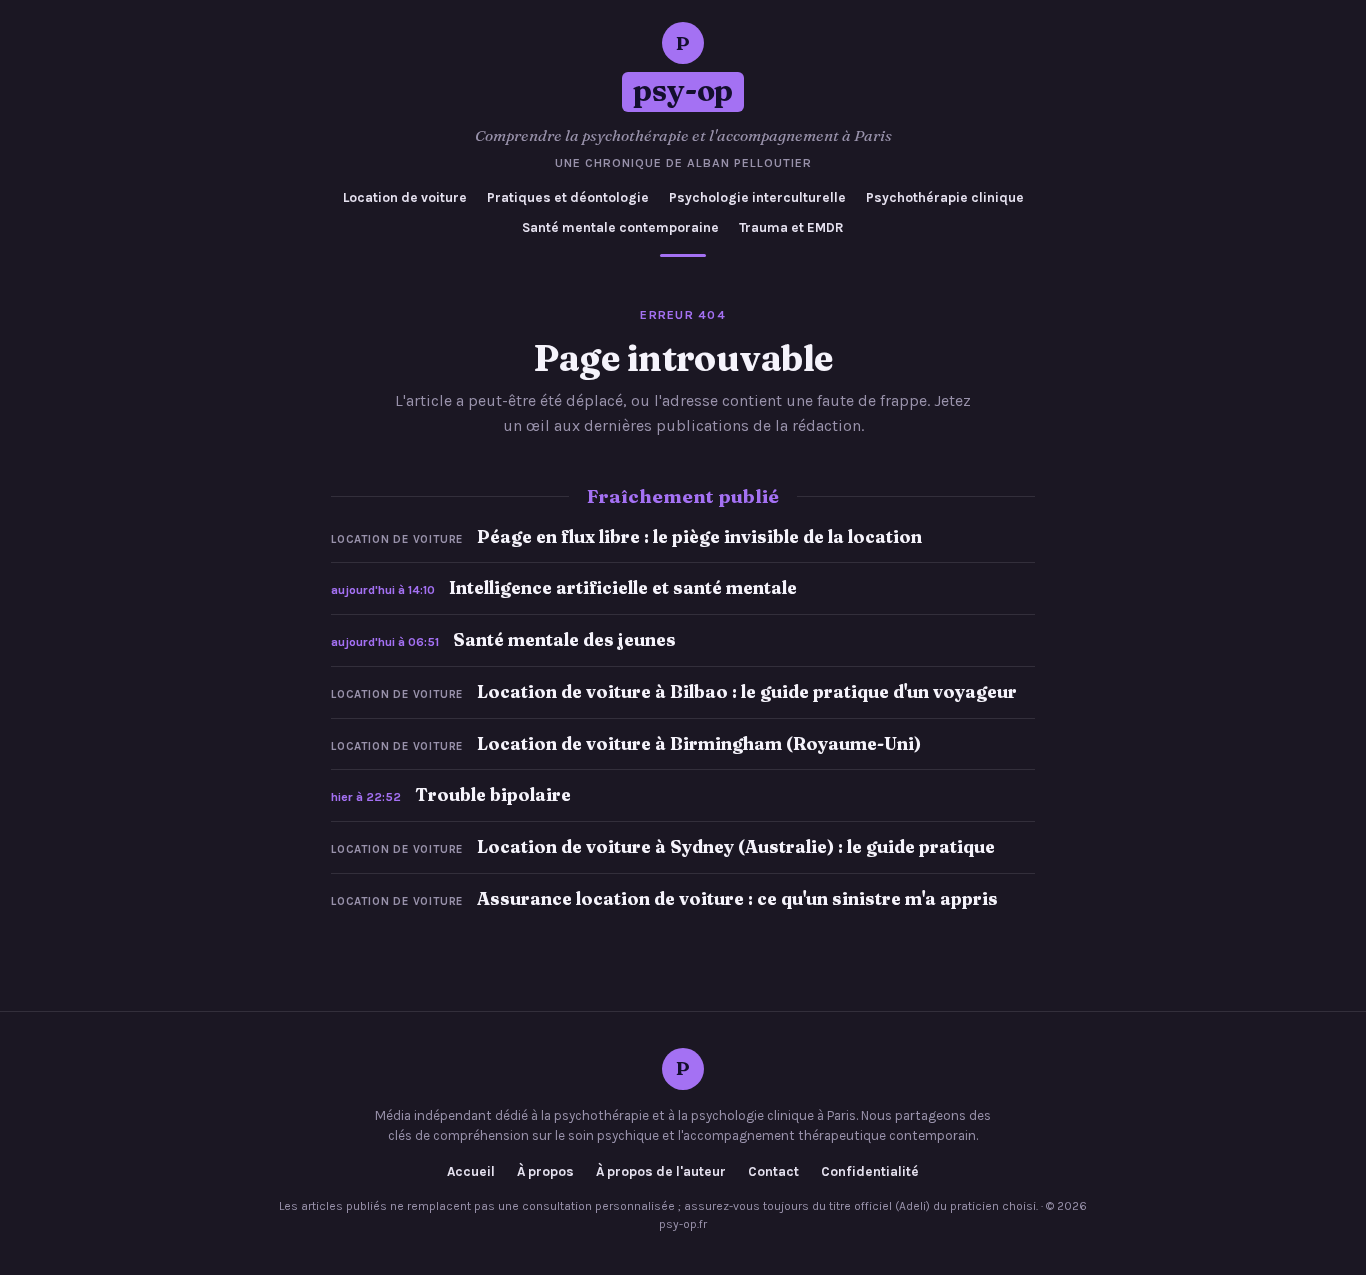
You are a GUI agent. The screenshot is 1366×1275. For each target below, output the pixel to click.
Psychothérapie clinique (945, 197)
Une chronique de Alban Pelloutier (683, 163)
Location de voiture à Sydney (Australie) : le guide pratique (736, 846)
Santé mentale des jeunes (564, 639)
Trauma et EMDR (791, 227)
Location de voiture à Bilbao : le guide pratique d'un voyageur (747, 691)
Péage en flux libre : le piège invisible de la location (699, 536)
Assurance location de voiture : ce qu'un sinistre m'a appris (737, 898)
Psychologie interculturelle (757, 197)
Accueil (471, 1172)
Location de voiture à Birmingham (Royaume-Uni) (699, 743)
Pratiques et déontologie (568, 197)
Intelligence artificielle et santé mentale (623, 587)
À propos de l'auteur (661, 1172)
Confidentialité (870, 1172)
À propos (545, 1172)
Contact (773, 1172)
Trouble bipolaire (493, 794)
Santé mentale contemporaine (620, 227)
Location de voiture (405, 197)
